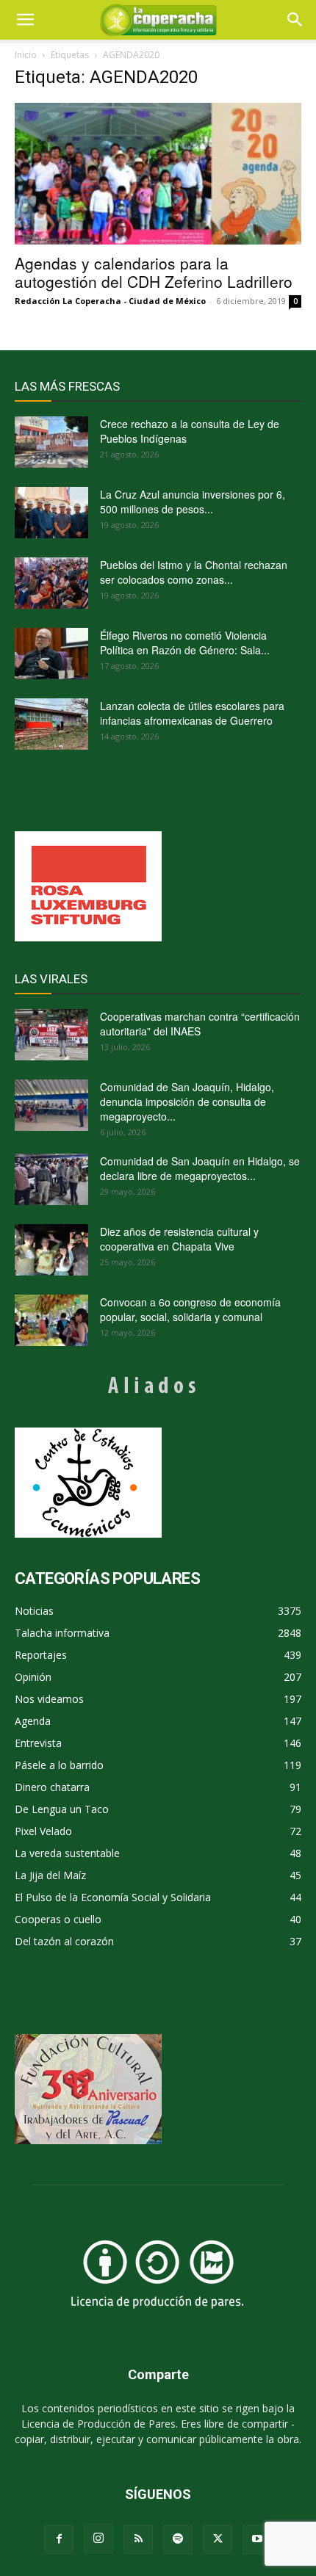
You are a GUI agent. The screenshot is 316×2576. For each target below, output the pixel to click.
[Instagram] (98, 2539)
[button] (295, 20)
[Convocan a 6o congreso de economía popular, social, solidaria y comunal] (51, 1320)
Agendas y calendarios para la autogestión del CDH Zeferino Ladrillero (154, 272)
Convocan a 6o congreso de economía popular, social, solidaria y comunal (190, 1309)
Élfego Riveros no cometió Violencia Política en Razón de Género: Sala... (185, 643)
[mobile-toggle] (25, 20)
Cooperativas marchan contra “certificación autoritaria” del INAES (200, 1024)
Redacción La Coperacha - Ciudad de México (110, 301)
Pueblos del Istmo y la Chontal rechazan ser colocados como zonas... (194, 572)
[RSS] (138, 2539)
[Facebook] (59, 2539)
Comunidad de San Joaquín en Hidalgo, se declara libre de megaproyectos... (200, 1168)
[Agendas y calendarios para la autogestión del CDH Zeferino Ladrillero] (158, 174)
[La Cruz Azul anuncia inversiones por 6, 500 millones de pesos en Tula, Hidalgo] (51, 513)
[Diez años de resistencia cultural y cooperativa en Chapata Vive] (51, 1250)
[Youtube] (257, 2539)
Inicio (26, 55)
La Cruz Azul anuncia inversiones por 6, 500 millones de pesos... (193, 502)
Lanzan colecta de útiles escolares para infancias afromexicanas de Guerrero (192, 713)
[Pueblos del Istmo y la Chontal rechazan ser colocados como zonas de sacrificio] (51, 583)
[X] (218, 2539)
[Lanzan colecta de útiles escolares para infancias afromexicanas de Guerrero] (51, 724)
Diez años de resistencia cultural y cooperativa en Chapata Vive (179, 1239)
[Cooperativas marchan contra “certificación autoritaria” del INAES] (51, 1035)
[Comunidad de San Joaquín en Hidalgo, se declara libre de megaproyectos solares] (51, 1179)
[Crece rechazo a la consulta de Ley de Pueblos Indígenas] (51, 442)
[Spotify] (178, 2539)
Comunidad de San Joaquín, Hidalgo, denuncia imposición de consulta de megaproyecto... (187, 1101)
